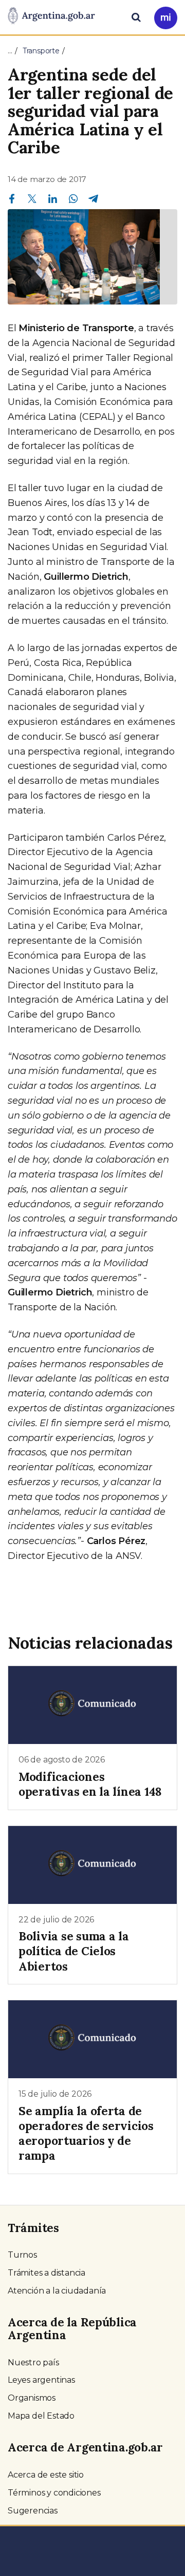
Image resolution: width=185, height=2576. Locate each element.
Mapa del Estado (41, 2416)
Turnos (22, 2255)
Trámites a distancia (47, 2273)
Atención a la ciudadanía (57, 2291)
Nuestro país (33, 2362)
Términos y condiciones (54, 2493)
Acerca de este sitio (46, 2475)
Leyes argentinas (41, 2380)
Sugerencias (33, 2511)
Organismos (32, 2398)
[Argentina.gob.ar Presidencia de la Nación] (51, 16)
